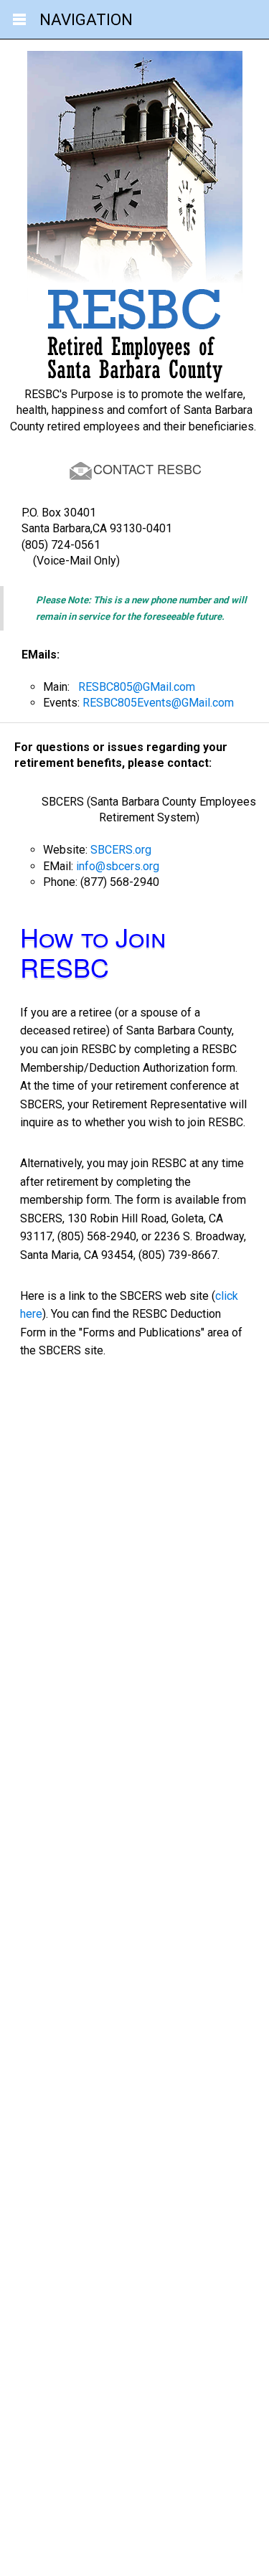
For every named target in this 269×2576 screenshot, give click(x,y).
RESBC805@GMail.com (137, 687)
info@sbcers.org (118, 866)
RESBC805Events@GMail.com (158, 703)
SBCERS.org (121, 850)
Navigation (86, 19)
